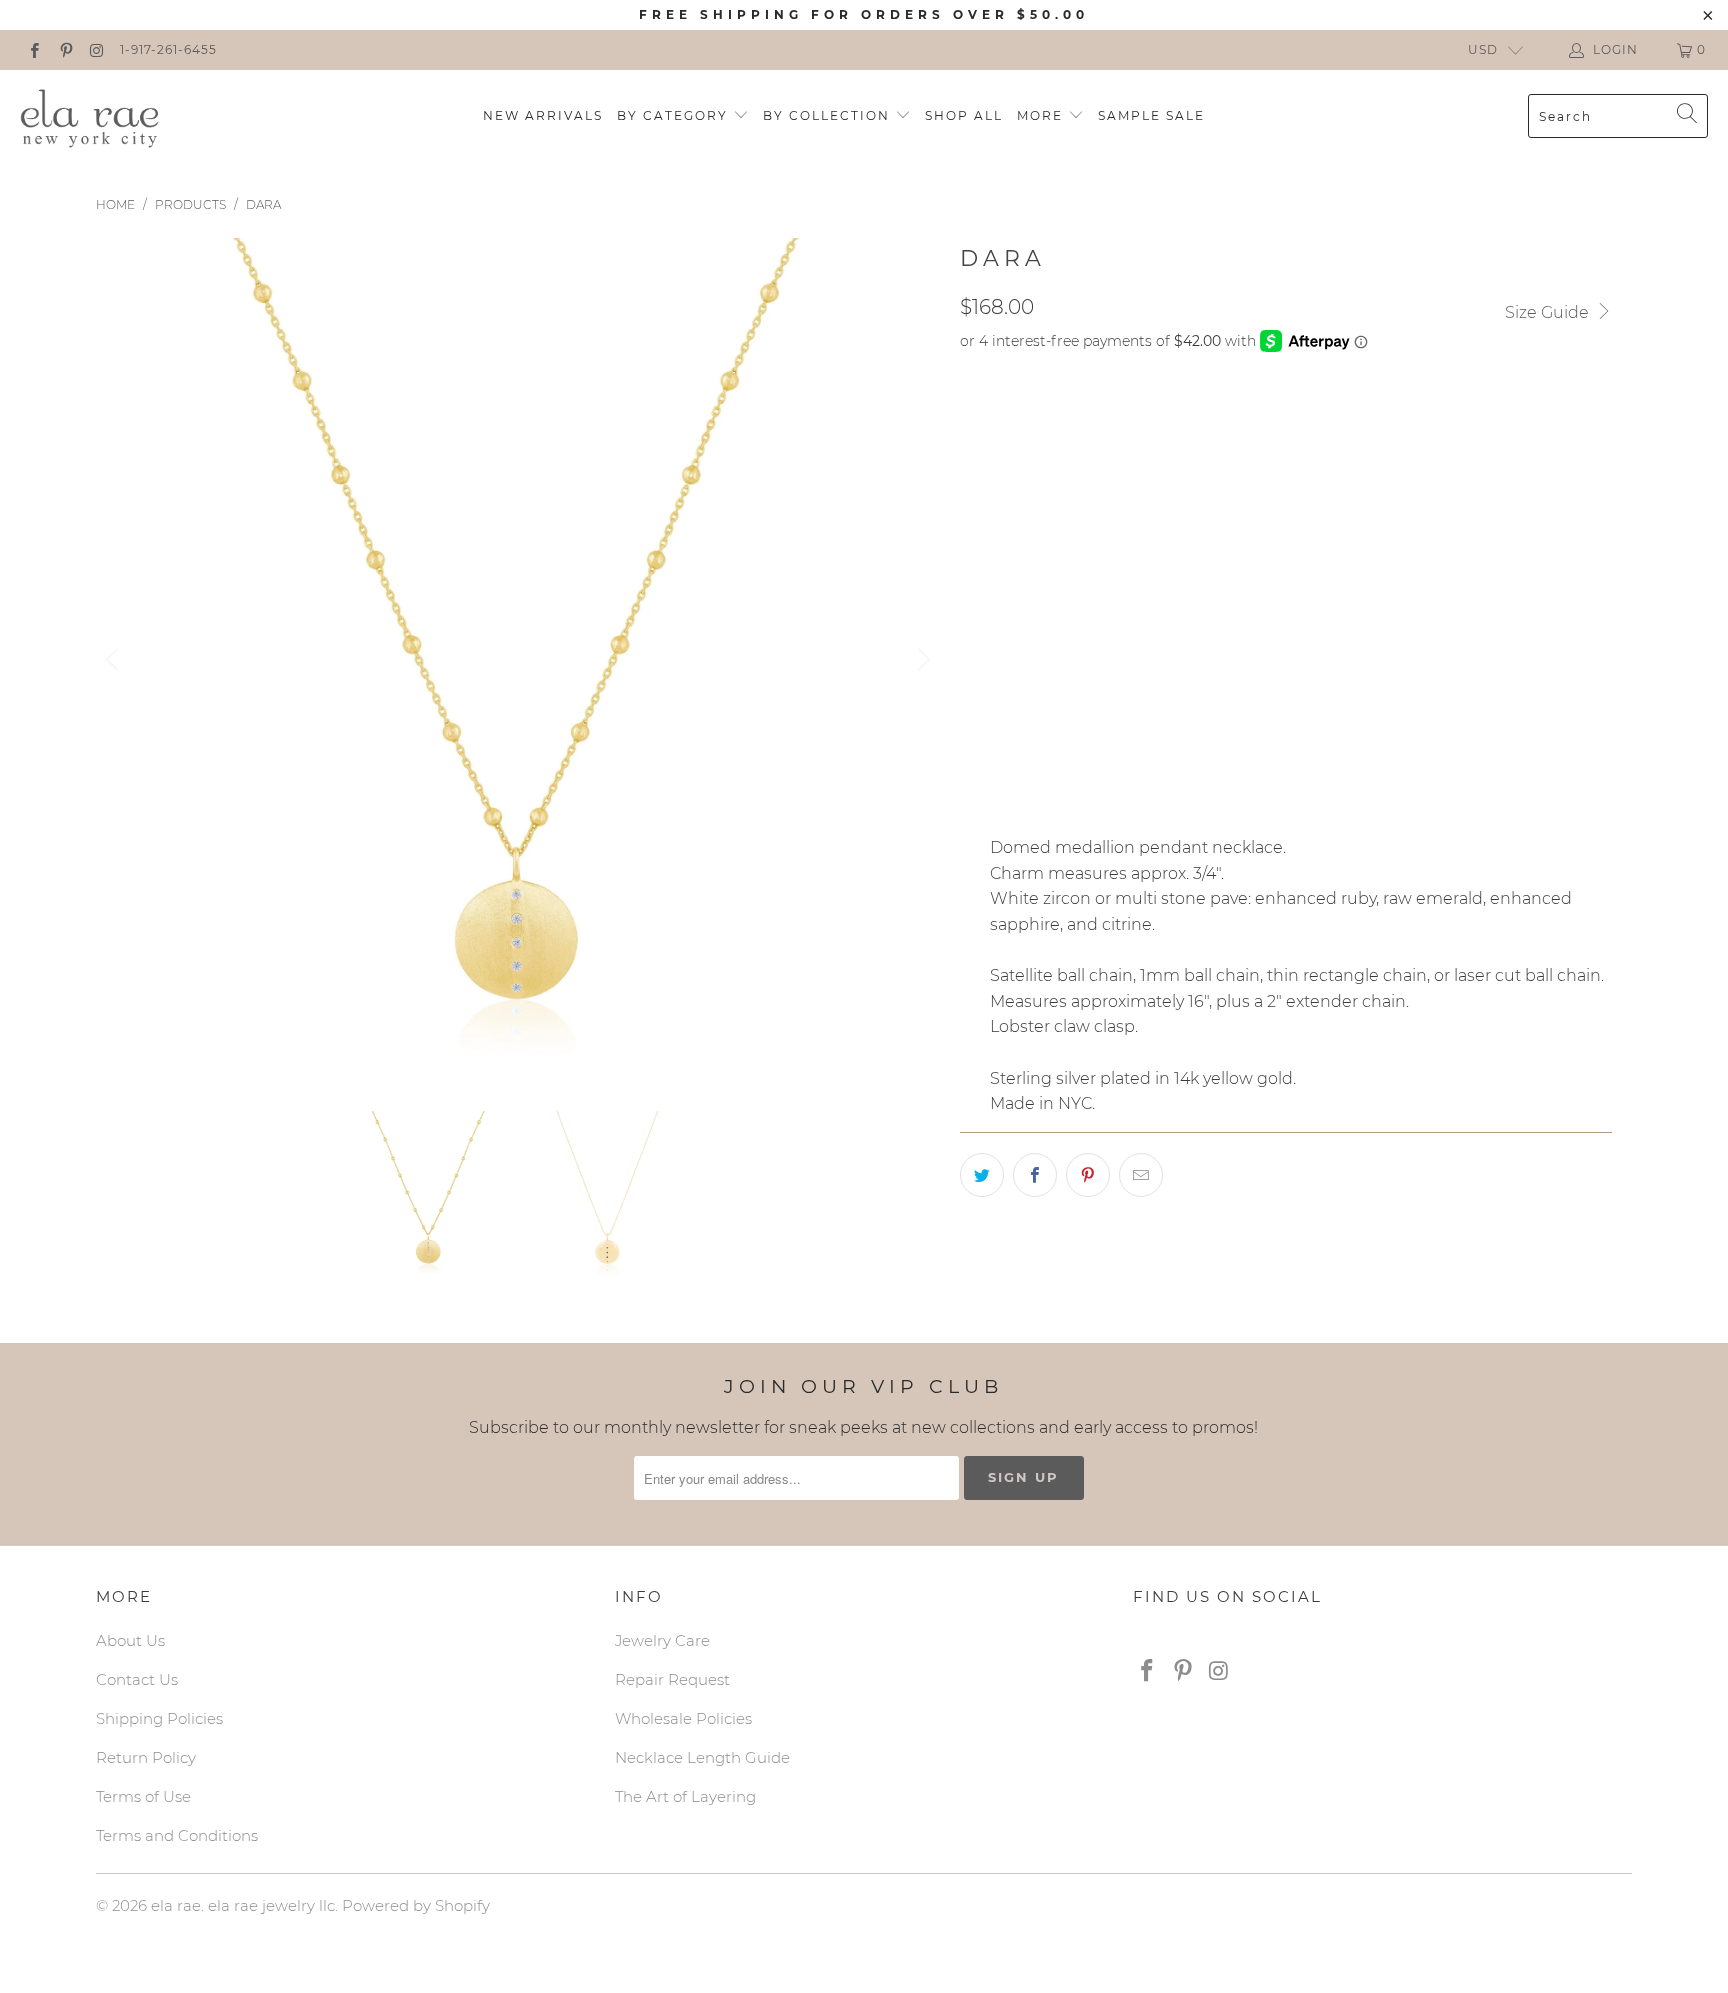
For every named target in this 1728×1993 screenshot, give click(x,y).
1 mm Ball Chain (1224, 644)
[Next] (921, 660)
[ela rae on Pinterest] (64, 49)
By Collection (829, 115)
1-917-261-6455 (168, 49)
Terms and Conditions (177, 1835)
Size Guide (1549, 312)
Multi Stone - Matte (1250, 556)
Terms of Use (143, 1796)
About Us (130, 1640)
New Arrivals (543, 115)
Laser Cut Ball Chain (1257, 694)
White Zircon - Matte (1054, 506)
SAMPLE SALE (1151, 115)
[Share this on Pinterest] (1088, 1175)
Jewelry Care (662, 1640)
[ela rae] (90, 116)
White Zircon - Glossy (1057, 556)
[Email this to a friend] (1141, 1175)
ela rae (176, 1905)
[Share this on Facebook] (1035, 1175)
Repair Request (672, 1679)
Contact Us (137, 1679)
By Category (675, 115)
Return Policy (146, 1757)
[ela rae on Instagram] (96, 49)
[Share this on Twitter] (982, 1175)
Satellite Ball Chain (1052, 644)
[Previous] (115, 660)
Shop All (964, 115)
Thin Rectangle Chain (1057, 694)
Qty (974, 751)
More (1042, 115)
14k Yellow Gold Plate (1061, 417)
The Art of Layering (685, 1796)
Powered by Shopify (416, 1905)
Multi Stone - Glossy (1246, 506)
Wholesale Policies (683, 1718)
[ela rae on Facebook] (33, 49)
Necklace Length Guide (702, 1757)
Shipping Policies (159, 1718)
